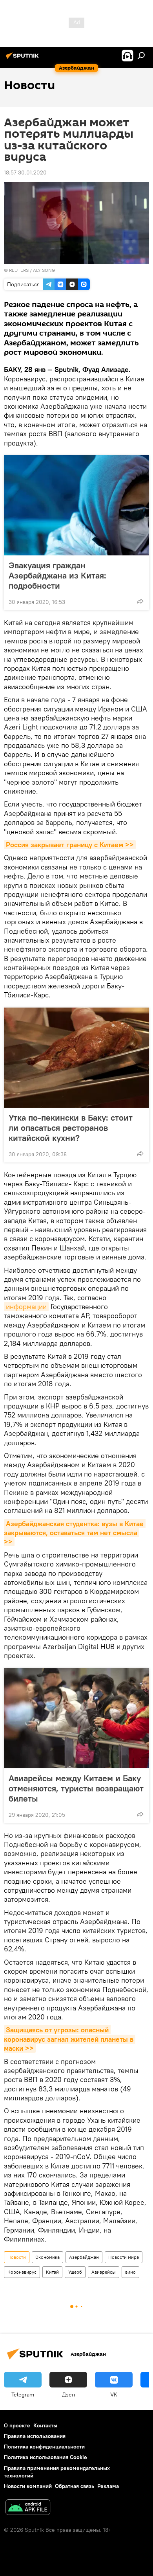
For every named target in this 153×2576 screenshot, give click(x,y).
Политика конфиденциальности (44, 2447)
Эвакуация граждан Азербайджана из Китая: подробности (57, 575)
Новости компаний (28, 2486)
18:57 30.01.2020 (25, 172)
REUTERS (19, 270)
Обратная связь (75, 2486)
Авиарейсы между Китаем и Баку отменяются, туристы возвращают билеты (76, 1788)
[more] (140, 601)
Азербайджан (84, 2257)
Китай (52, 2272)
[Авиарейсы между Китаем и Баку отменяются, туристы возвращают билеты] (76, 1718)
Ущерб (75, 2272)
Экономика (47, 2257)
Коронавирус (22, 2272)
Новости (17, 2257)
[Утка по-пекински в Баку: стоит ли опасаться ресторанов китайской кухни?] (76, 1058)
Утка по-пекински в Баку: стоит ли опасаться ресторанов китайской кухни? (71, 1128)
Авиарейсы (104, 2272)
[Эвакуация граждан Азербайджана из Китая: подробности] (76, 505)
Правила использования (35, 2436)
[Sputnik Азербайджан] (24, 59)
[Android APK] (28, 2508)
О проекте (17, 2425)
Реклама (108, 2486)
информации (26, 1307)
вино (130, 2272)
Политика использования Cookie (46, 2457)
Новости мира (124, 2257)
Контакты (45, 2425)
